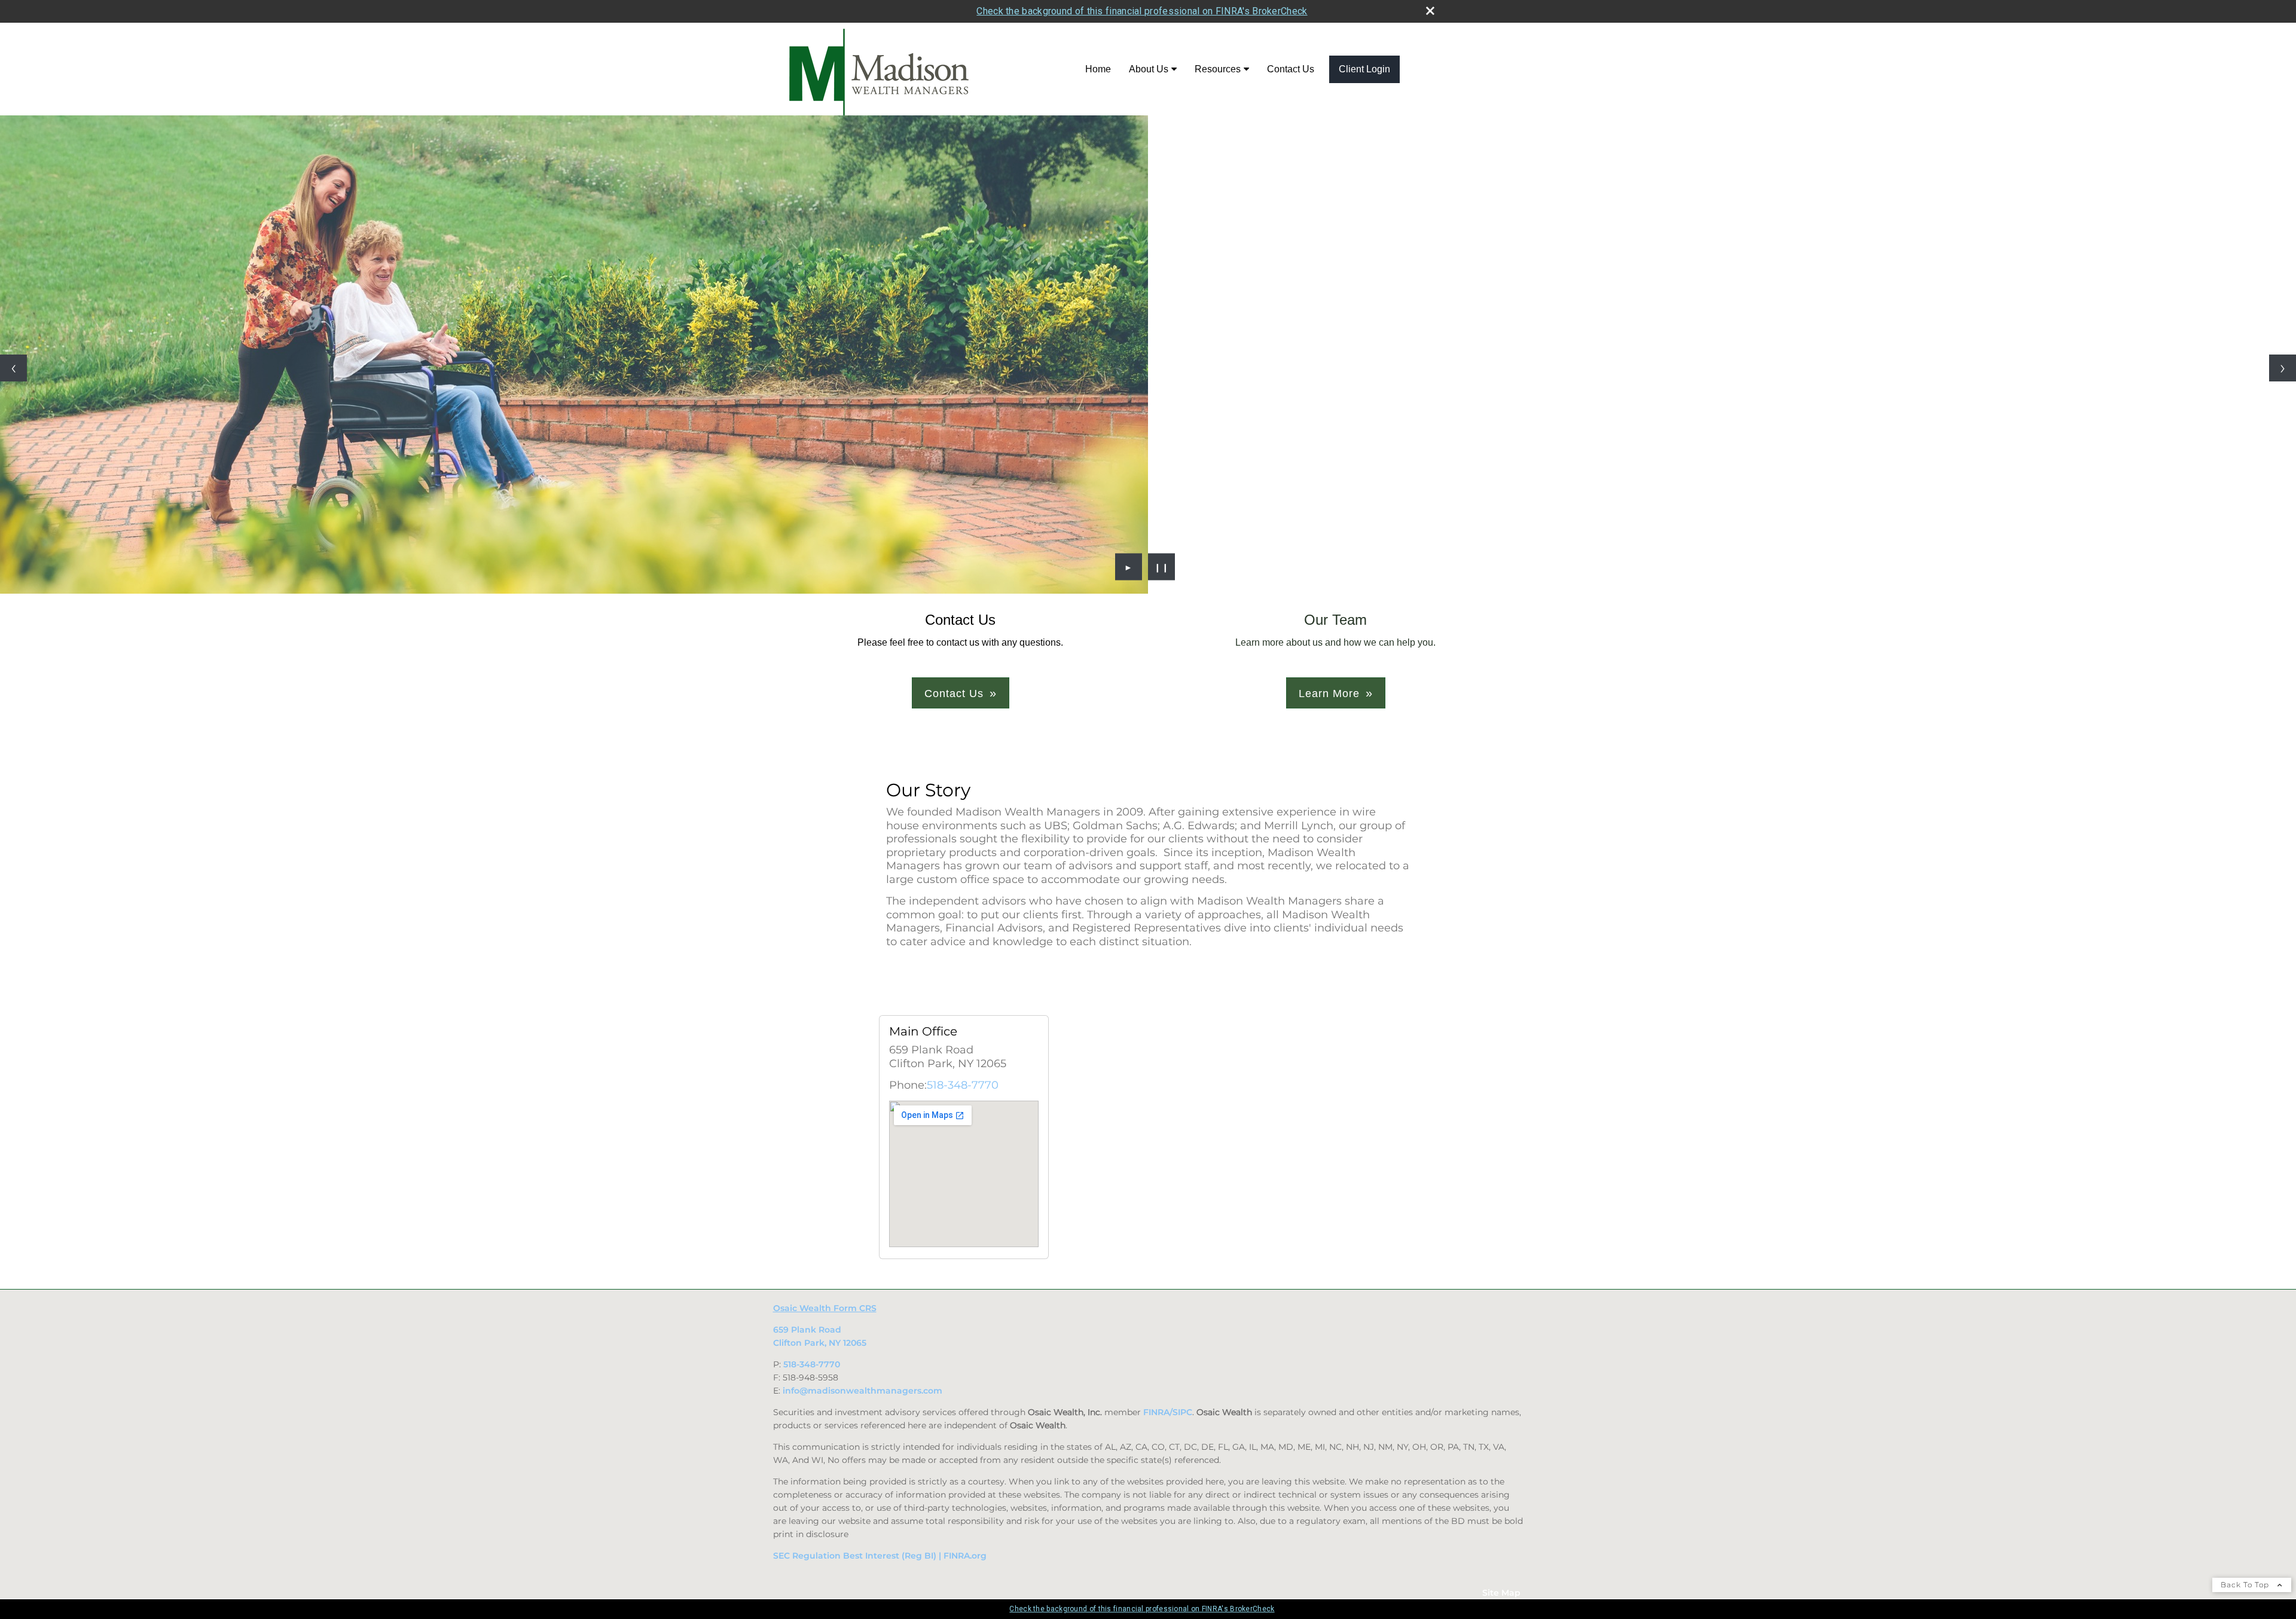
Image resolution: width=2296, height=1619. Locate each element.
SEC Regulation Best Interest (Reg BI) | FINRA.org (880, 1556)
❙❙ (1162, 567)
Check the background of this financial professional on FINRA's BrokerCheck (1142, 11)
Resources (1218, 69)
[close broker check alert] (1430, 11)
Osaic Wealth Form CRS (825, 1308)
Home (1098, 69)
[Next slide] (2283, 368)
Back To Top (2246, 1585)
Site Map (1501, 1593)
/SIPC (1181, 1412)
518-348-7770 (963, 1085)
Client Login (1364, 69)
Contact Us (1291, 69)
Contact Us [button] (954, 694)
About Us (1149, 69)
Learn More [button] (1329, 694)
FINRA (1156, 1412)
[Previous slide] (13, 368)
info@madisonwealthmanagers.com (862, 1391)
